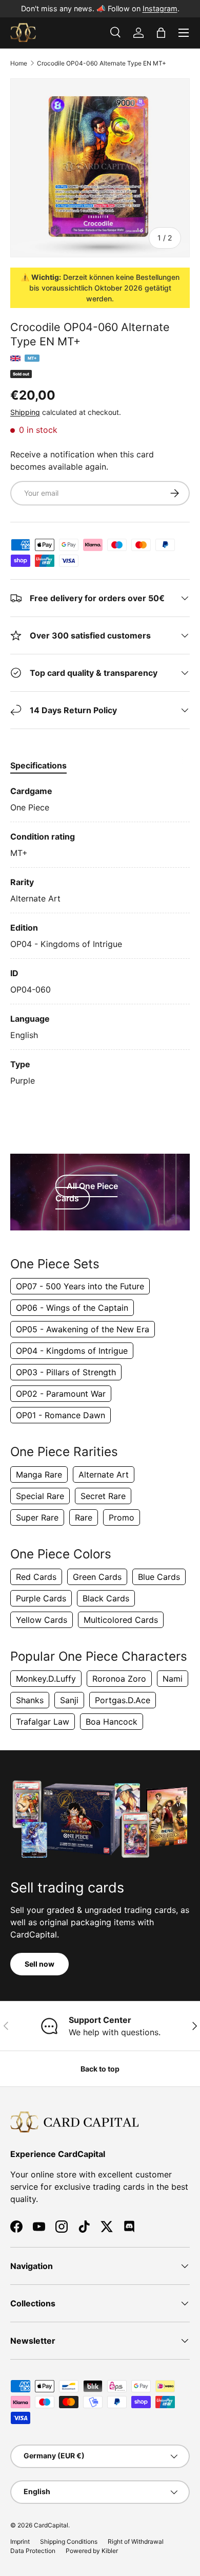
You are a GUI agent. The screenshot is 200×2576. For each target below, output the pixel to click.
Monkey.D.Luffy (46, 1679)
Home (19, 63)
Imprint (20, 2541)
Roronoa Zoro (119, 1679)
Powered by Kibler (92, 2551)
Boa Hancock (112, 1722)
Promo (122, 1517)
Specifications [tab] (38, 765)
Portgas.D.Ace (123, 1700)
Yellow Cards (42, 1620)
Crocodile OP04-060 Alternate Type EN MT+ (102, 63)
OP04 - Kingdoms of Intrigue (72, 1351)
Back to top (100, 2069)
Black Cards (106, 1598)
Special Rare (40, 1496)
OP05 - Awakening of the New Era (83, 1329)
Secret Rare (103, 1496)
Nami (173, 1679)
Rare (84, 1517)
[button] (161, 33)
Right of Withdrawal (136, 2541)
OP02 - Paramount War (61, 1394)
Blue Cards (159, 1577)
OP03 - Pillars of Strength (66, 1372)
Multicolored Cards (121, 1620)
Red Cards (36, 1577)
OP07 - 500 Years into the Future (80, 1286)
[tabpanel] (100, 936)
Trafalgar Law (43, 1722)
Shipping (25, 412)
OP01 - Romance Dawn (61, 1415)
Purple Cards (41, 1598)
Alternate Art (104, 1474)
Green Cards (97, 1577)
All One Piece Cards (87, 1192)
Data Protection (33, 2551)
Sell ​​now (39, 1964)
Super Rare (37, 1517)
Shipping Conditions (69, 2541)
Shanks (30, 1700)
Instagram (160, 8)
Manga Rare (39, 1474)
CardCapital (51, 2525)
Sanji (69, 1700)
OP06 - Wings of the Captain (72, 1308)
